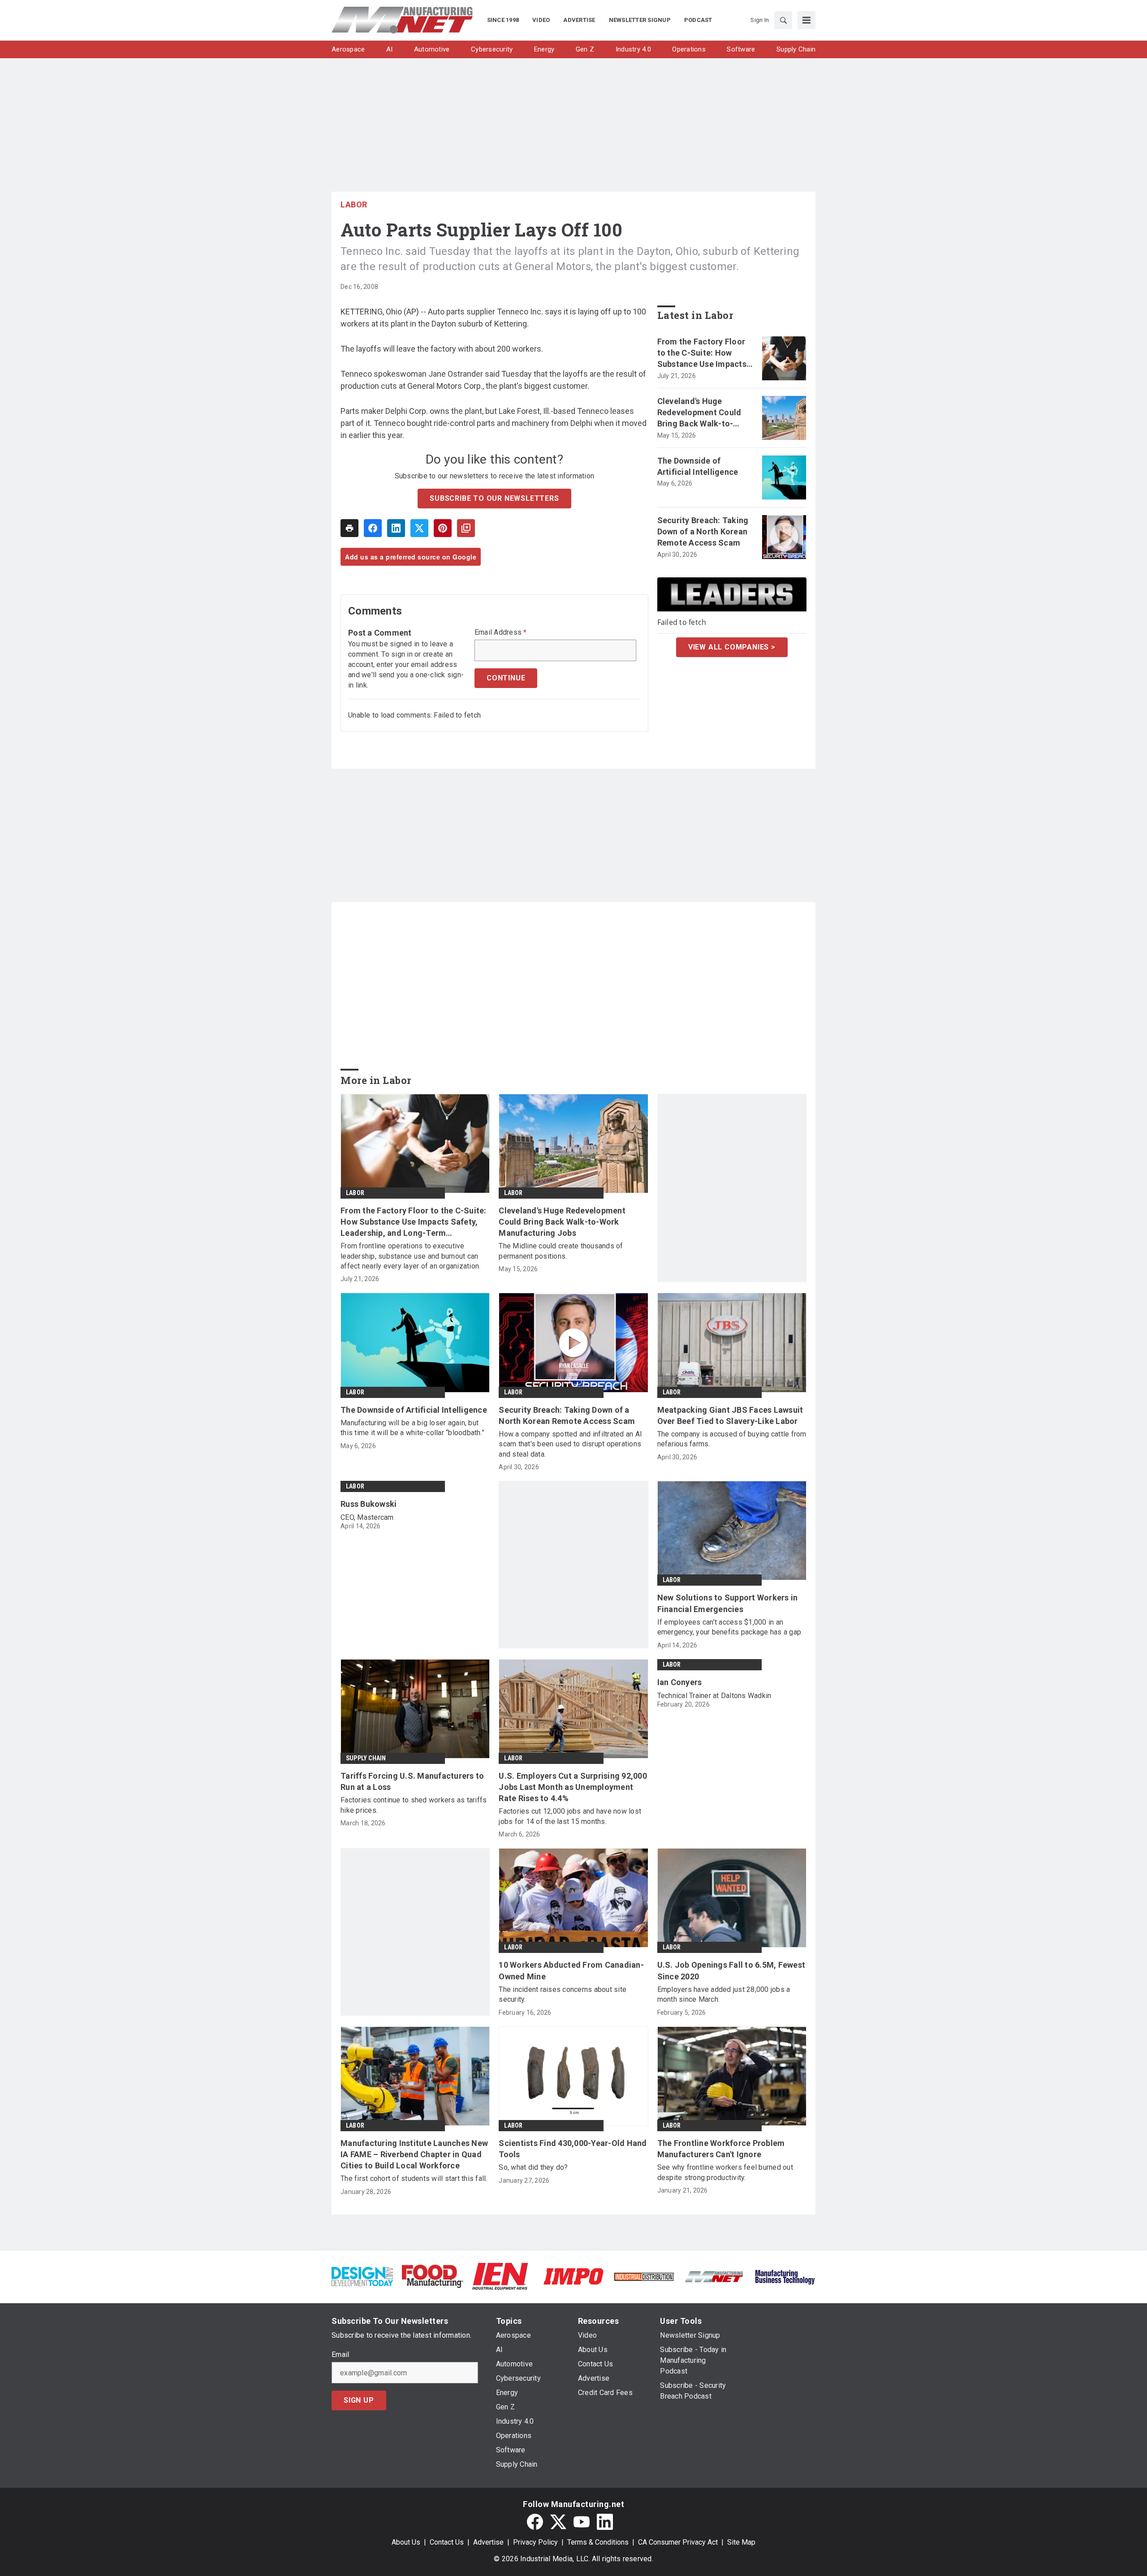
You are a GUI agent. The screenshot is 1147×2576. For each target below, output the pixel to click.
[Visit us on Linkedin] (605, 2522)
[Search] (783, 20)
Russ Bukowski (369, 1504)
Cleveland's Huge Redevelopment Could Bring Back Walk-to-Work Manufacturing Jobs (699, 413)
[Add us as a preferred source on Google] (466, 528)
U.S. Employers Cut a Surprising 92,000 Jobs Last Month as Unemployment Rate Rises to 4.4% (573, 1787)
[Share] (373, 528)
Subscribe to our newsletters (494, 498)
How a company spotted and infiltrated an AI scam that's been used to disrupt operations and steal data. (570, 1444)
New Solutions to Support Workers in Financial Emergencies (728, 1603)
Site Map (741, 2542)
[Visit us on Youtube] (582, 2522)
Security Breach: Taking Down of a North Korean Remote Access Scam (703, 531)
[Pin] (443, 528)
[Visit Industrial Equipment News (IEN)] (500, 2276)
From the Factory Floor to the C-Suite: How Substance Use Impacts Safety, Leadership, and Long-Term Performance (705, 353)
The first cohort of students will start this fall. (414, 2178)
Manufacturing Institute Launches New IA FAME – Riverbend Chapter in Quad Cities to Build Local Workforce (414, 2154)
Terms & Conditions (598, 2542)
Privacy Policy (535, 2542)
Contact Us (447, 2542)
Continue (506, 678)
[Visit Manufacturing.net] (714, 2276)
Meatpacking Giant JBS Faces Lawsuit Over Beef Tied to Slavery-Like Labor (730, 1415)
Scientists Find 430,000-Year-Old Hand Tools (573, 2149)
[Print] (349, 528)
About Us (406, 2542)
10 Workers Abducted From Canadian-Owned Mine (571, 1970)
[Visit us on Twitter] (558, 2522)
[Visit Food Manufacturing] (433, 2276)
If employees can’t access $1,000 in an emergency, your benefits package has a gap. (730, 1627)
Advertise (488, 2542)
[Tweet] (419, 528)
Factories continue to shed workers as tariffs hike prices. (414, 1805)
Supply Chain (366, 1758)
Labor (354, 204)
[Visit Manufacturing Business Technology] (785, 2276)
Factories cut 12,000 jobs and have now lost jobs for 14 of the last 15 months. (570, 1816)
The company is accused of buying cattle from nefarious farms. (732, 1439)
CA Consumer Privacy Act (678, 2542)
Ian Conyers (680, 1682)
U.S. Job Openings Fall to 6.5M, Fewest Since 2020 (731, 1970)
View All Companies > (732, 647)
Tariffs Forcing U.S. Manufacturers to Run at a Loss (412, 1781)
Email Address (501, 632)
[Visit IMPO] (573, 2276)
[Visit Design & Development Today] (362, 2276)
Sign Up (359, 2400)
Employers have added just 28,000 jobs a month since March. (724, 1994)
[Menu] (806, 20)
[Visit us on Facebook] (535, 2522)
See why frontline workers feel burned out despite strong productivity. (725, 2172)
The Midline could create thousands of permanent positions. (561, 1251)
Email (340, 2355)
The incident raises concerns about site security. (563, 1994)
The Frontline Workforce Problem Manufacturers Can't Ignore (721, 2149)
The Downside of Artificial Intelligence (698, 466)
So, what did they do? (533, 2167)
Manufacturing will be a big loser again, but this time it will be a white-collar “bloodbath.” (412, 1428)
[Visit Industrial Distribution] (644, 2276)
